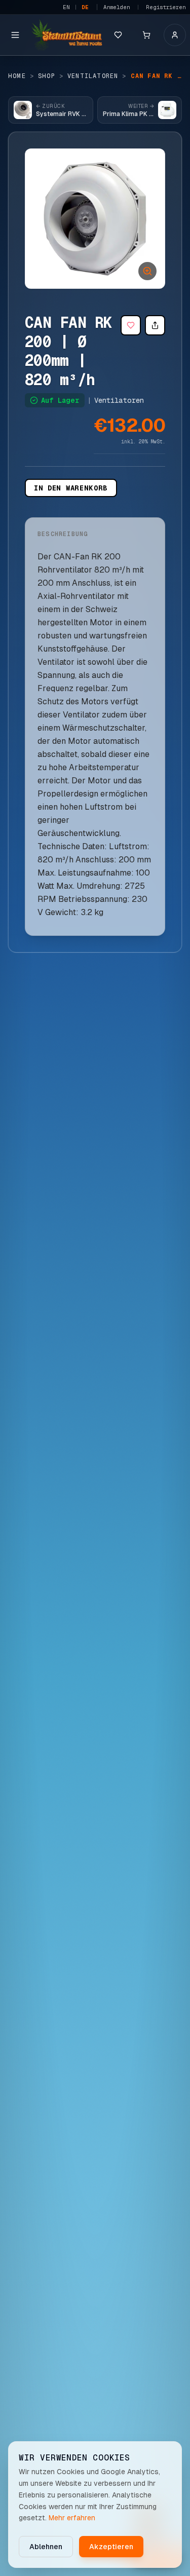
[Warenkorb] (146, 35)
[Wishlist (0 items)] (118, 35)
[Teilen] (155, 325)
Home (17, 76)
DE (85, 7)
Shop (47, 76)
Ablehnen (46, 2547)
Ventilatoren (93, 76)
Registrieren (166, 7)
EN (66, 7)
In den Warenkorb (71, 488)
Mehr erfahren (72, 2518)
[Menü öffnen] (15, 35)
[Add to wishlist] (131, 325)
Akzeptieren (111, 2547)
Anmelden (117, 7)
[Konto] (175, 35)
